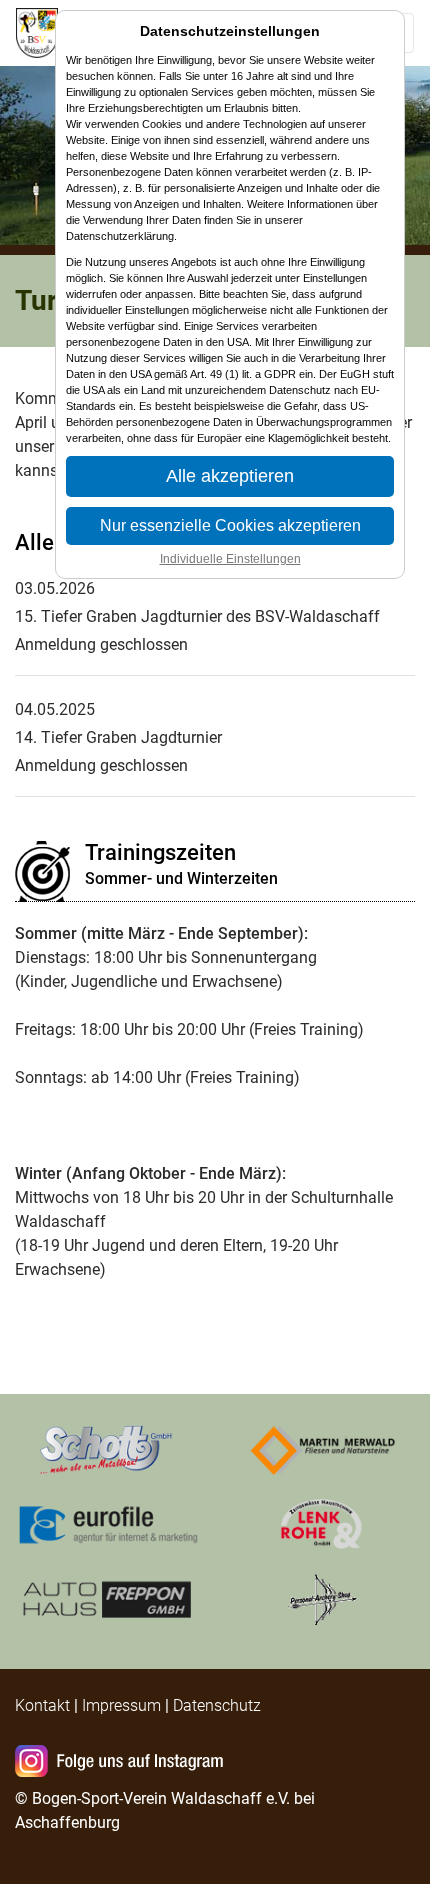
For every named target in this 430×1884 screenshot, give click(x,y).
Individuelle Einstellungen (230, 559)
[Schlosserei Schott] (107, 1448)
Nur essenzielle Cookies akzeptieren (230, 525)
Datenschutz (217, 1705)
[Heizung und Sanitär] (322, 1523)
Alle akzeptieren (230, 476)
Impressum (121, 1705)
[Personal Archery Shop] (322, 1598)
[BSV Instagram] (123, 1763)
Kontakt (42, 1705)
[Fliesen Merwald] (322, 1448)
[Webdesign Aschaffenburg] (107, 1523)
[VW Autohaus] (107, 1598)
